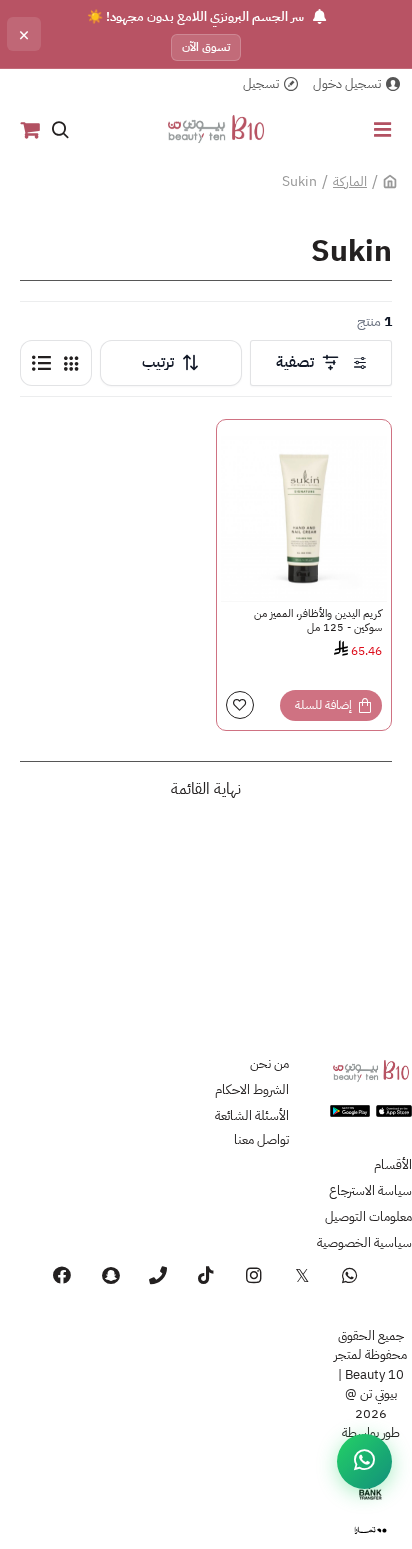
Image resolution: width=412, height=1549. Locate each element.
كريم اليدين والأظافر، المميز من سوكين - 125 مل (318, 621)
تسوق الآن (206, 47)
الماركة (350, 181)
